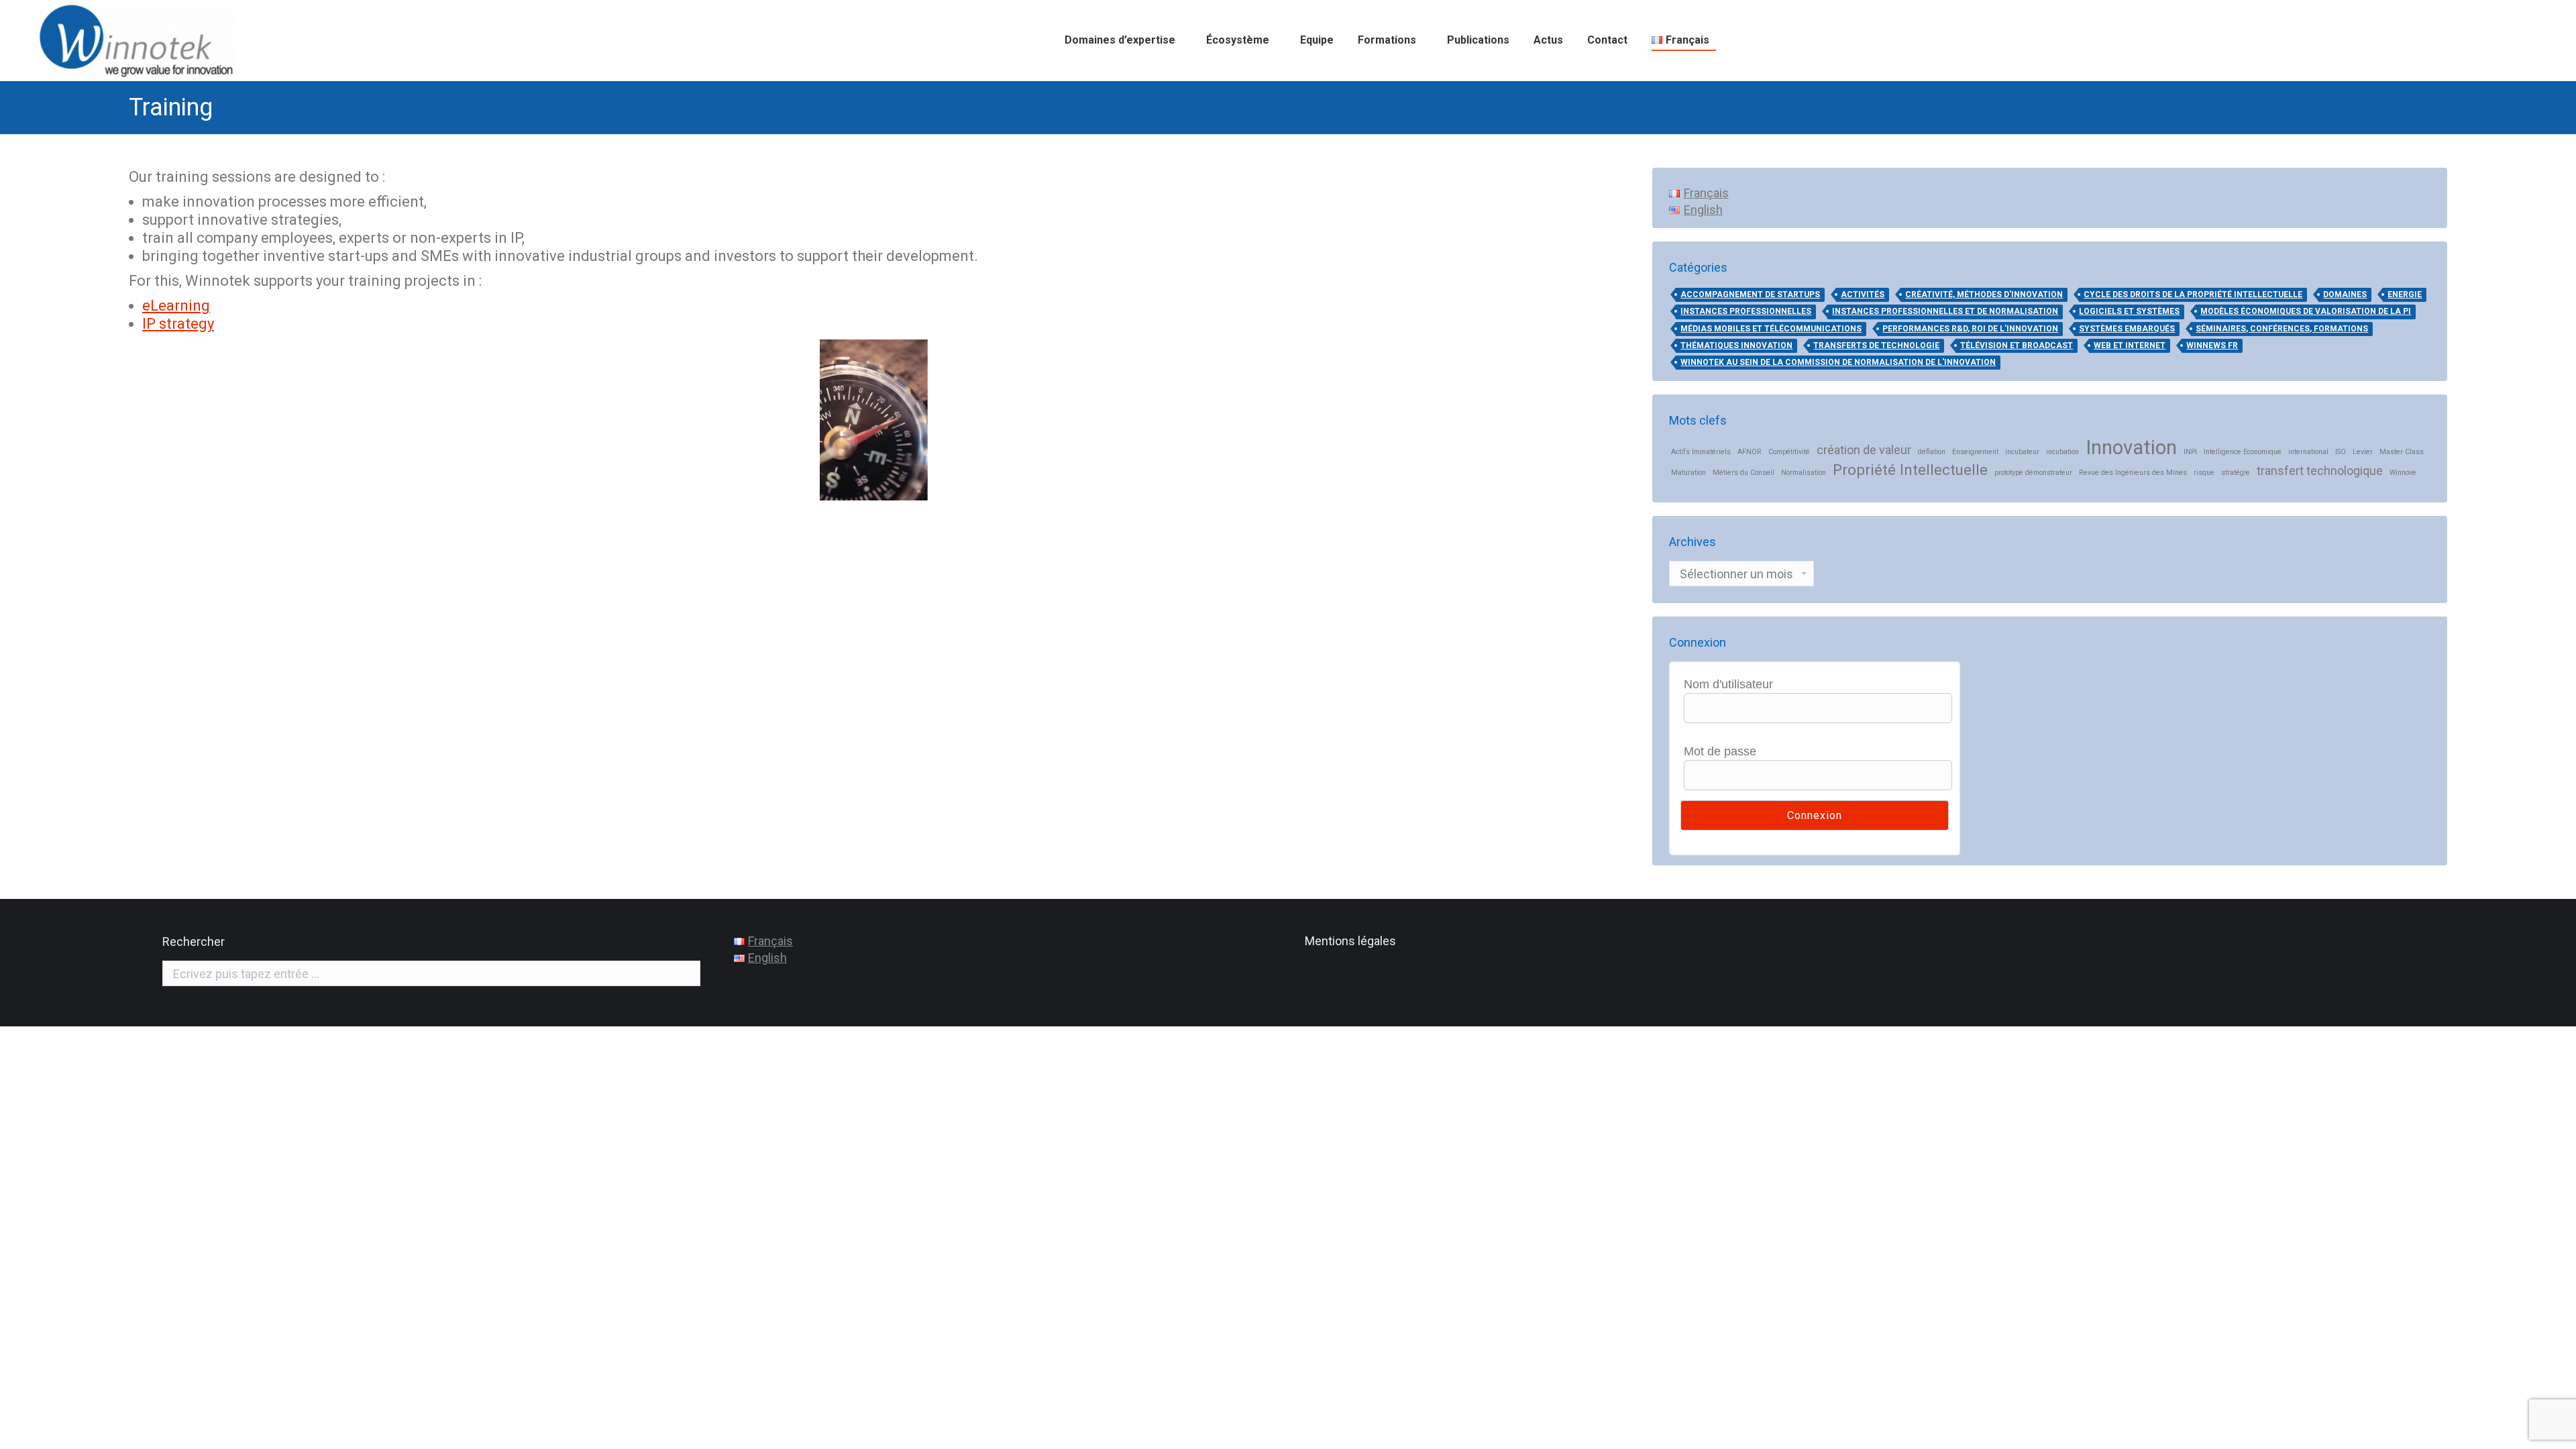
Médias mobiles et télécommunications (1771, 329)
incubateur (2022, 452)
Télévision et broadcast (2017, 345)
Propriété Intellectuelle (1910, 470)
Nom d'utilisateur (1728, 684)
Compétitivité (1789, 452)
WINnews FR (2212, 345)
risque (2204, 473)
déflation (1932, 452)
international (2308, 452)
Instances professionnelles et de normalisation (1945, 311)
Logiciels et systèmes (2129, 311)
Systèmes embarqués (2127, 329)
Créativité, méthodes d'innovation (1984, 294)
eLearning (176, 306)
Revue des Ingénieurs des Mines (2133, 473)
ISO (2341, 452)
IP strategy (178, 324)
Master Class (2402, 452)
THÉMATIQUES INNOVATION (1736, 345)
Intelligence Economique (2243, 452)
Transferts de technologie (1876, 345)
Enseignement (1975, 452)
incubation (2062, 452)
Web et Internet (2130, 345)
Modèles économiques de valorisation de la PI (2306, 311)
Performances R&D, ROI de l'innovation (1970, 329)
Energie (2405, 294)
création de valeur (1864, 450)
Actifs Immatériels (1701, 452)
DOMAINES (2345, 294)
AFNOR (1750, 452)
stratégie (2236, 473)
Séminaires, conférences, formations (2282, 329)
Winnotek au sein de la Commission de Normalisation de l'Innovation (1838, 362)
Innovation (2131, 448)
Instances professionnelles (1746, 311)
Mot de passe (1720, 751)
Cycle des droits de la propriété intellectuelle (2193, 294)
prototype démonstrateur (2033, 473)
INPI (2190, 452)
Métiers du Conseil (1743, 473)
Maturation (1688, 473)
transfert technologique (2320, 471)
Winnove (2403, 473)
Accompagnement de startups (1750, 294)
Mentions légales (1350, 941)
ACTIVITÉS (1863, 294)
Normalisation (1804, 473)
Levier (2363, 452)
